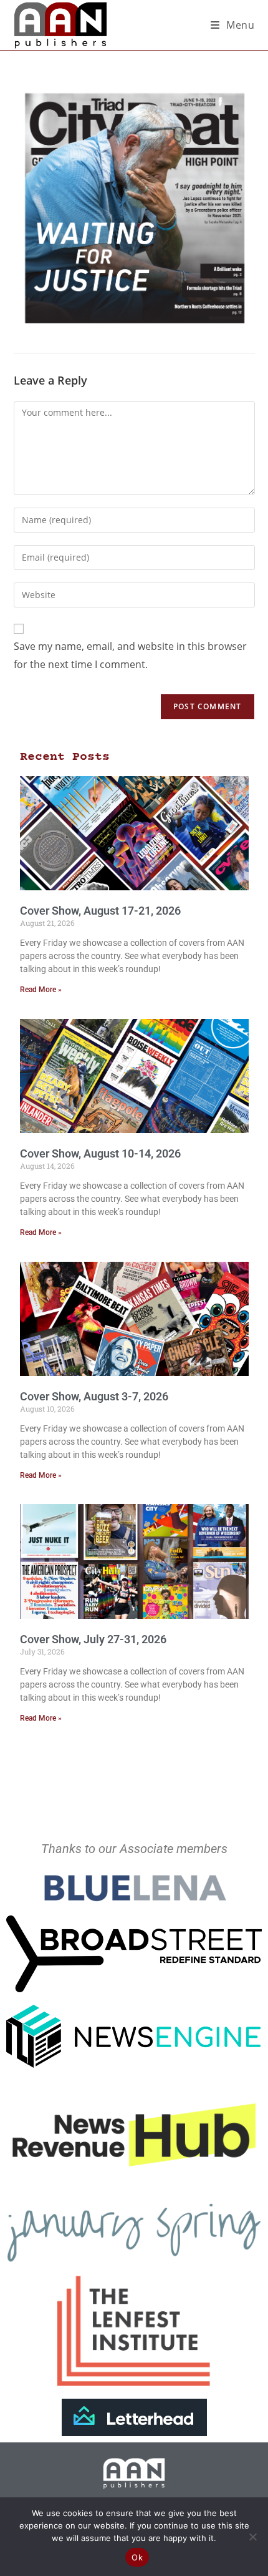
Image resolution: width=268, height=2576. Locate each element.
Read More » (41, 990)
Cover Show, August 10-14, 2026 (100, 1153)
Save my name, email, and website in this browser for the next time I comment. (130, 655)
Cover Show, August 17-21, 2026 (100, 911)
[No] (252, 2537)
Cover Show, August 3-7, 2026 (94, 1396)
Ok (137, 2557)
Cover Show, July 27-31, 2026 (93, 1639)
